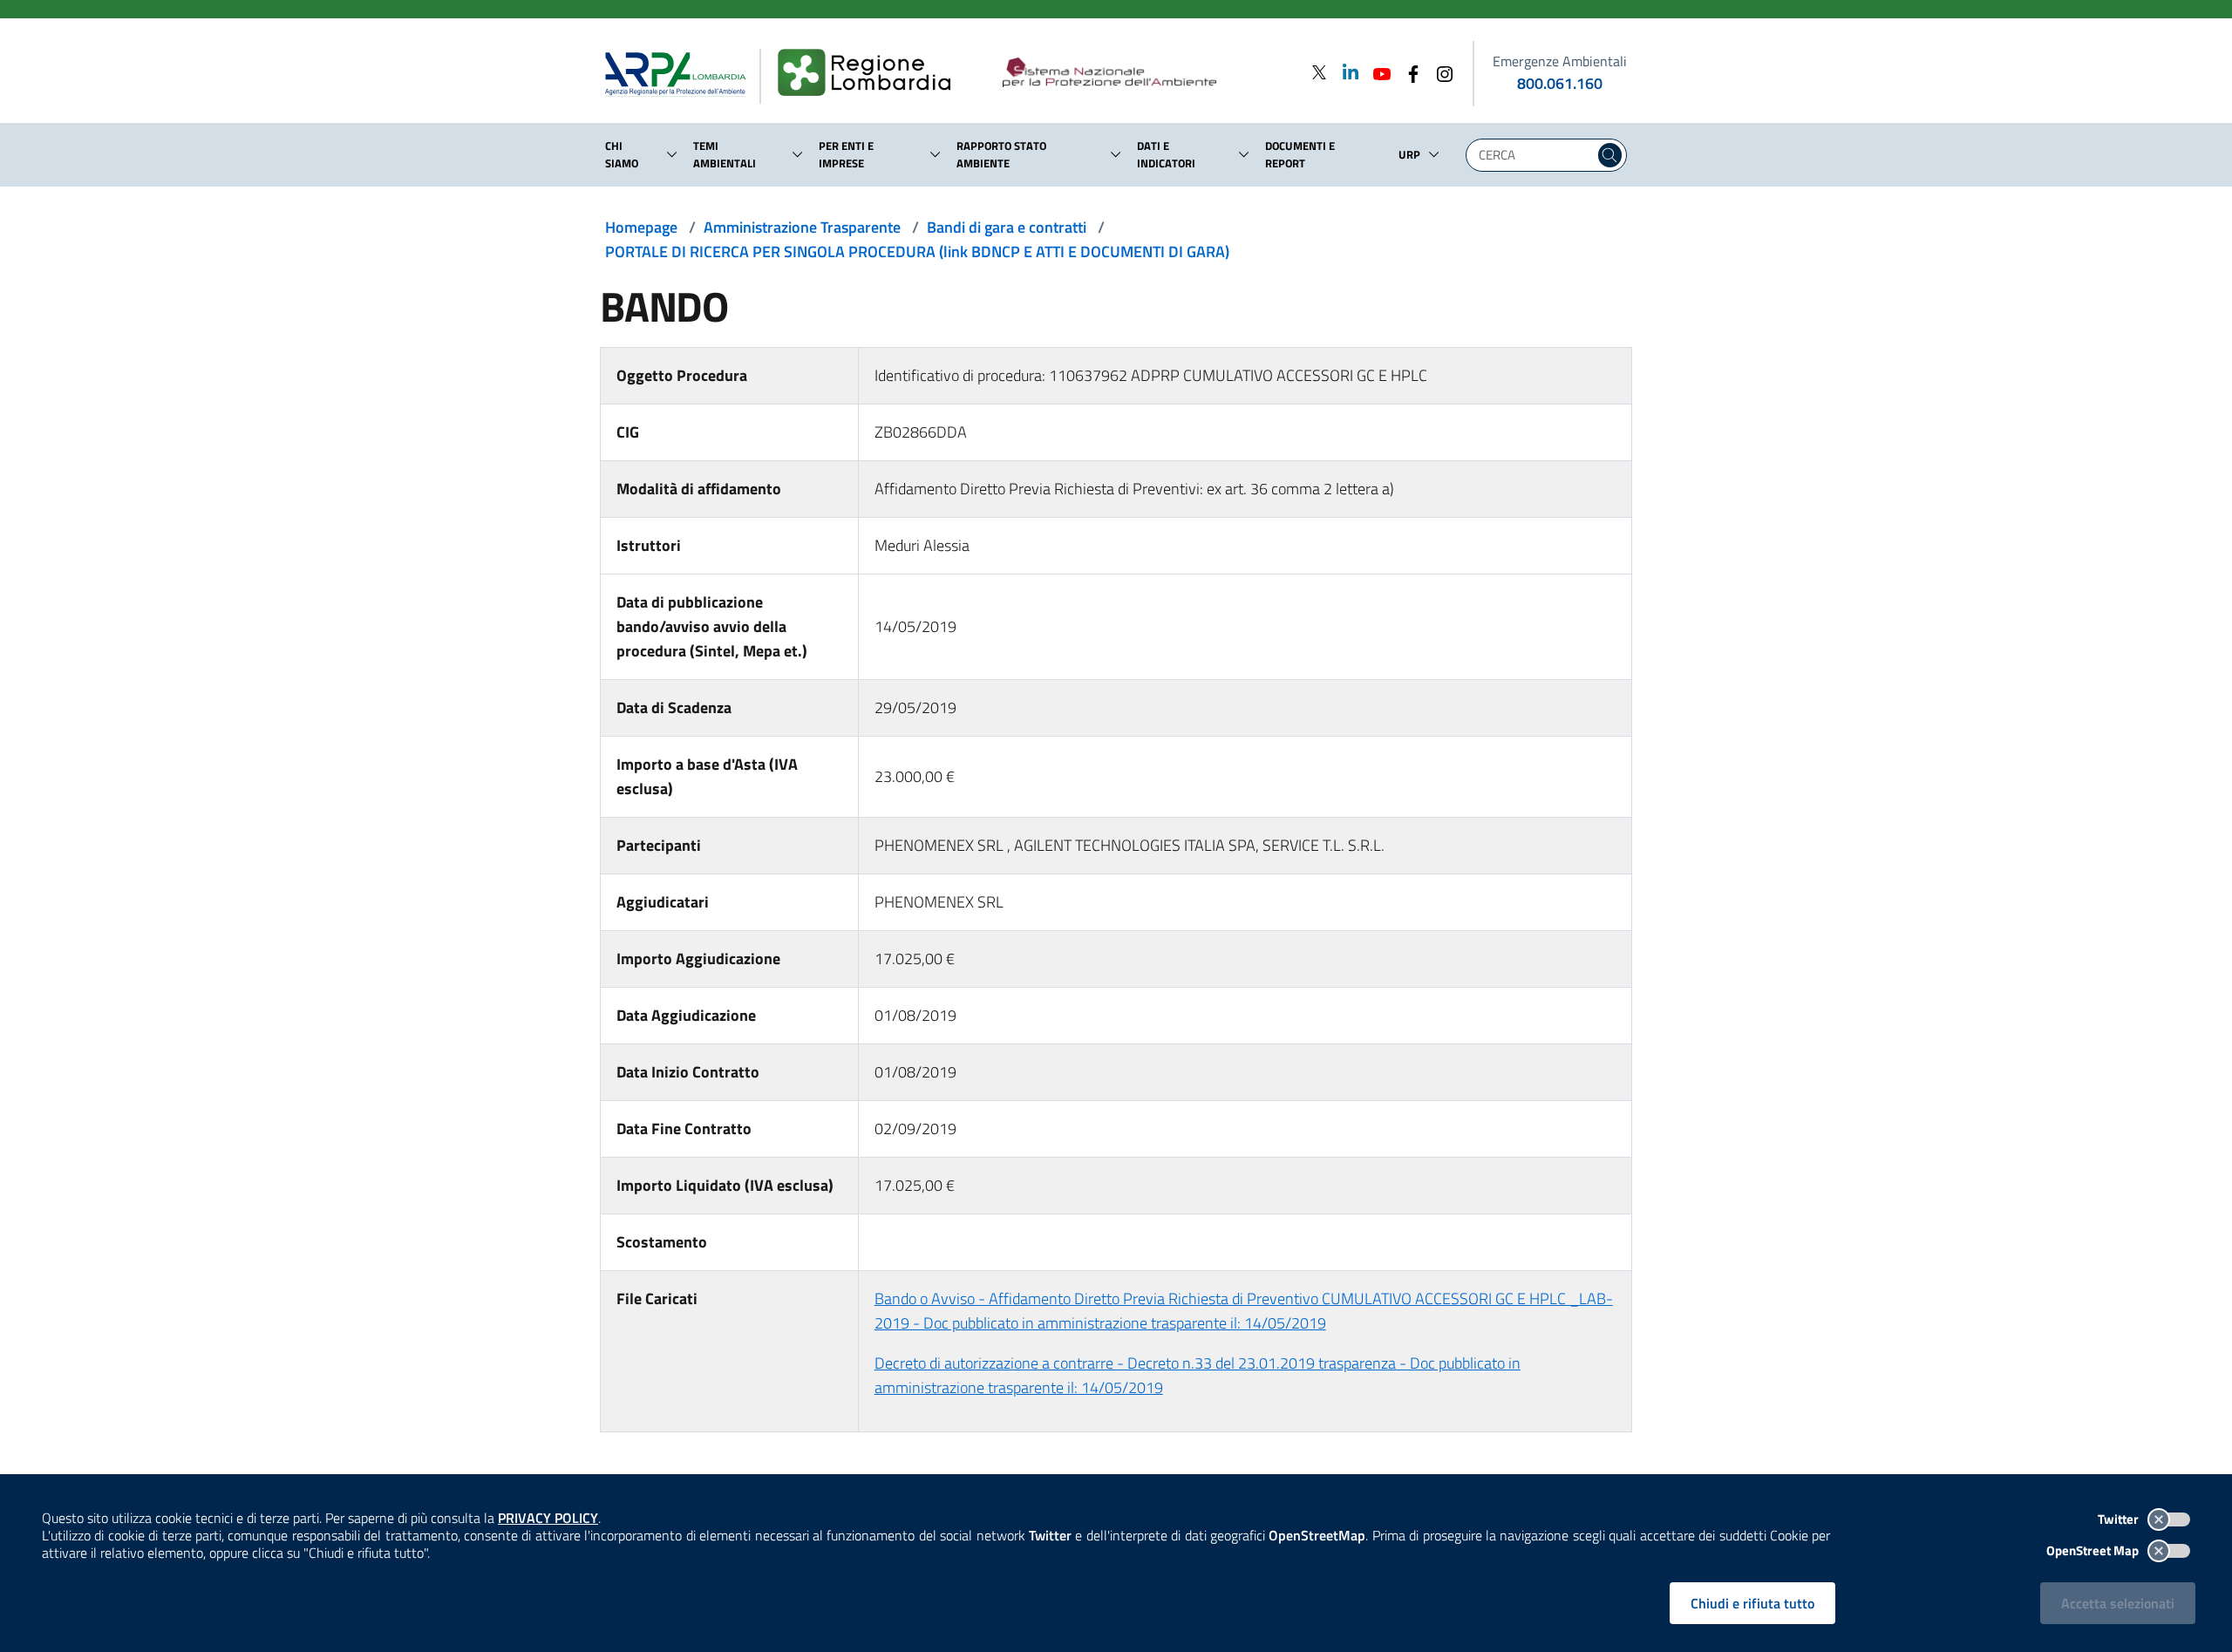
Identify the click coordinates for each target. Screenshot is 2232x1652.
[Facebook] (1408, 72)
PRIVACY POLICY (548, 1518)
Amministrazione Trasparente (802, 227)
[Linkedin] (1345, 72)
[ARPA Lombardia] (682, 73)
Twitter (2120, 1519)
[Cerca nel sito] (1610, 155)
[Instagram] (1439, 72)
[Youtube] (1377, 72)
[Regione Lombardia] (871, 73)
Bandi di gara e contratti (1007, 227)
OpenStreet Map (2094, 1550)
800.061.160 (1560, 83)
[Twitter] (1319, 72)
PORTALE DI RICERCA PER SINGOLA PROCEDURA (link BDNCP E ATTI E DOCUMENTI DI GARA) (917, 252)
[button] (672, 154)
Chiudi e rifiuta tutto (1752, 1603)
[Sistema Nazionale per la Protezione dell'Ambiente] (1145, 73)
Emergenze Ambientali (1560, 61)
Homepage (641, 227)
